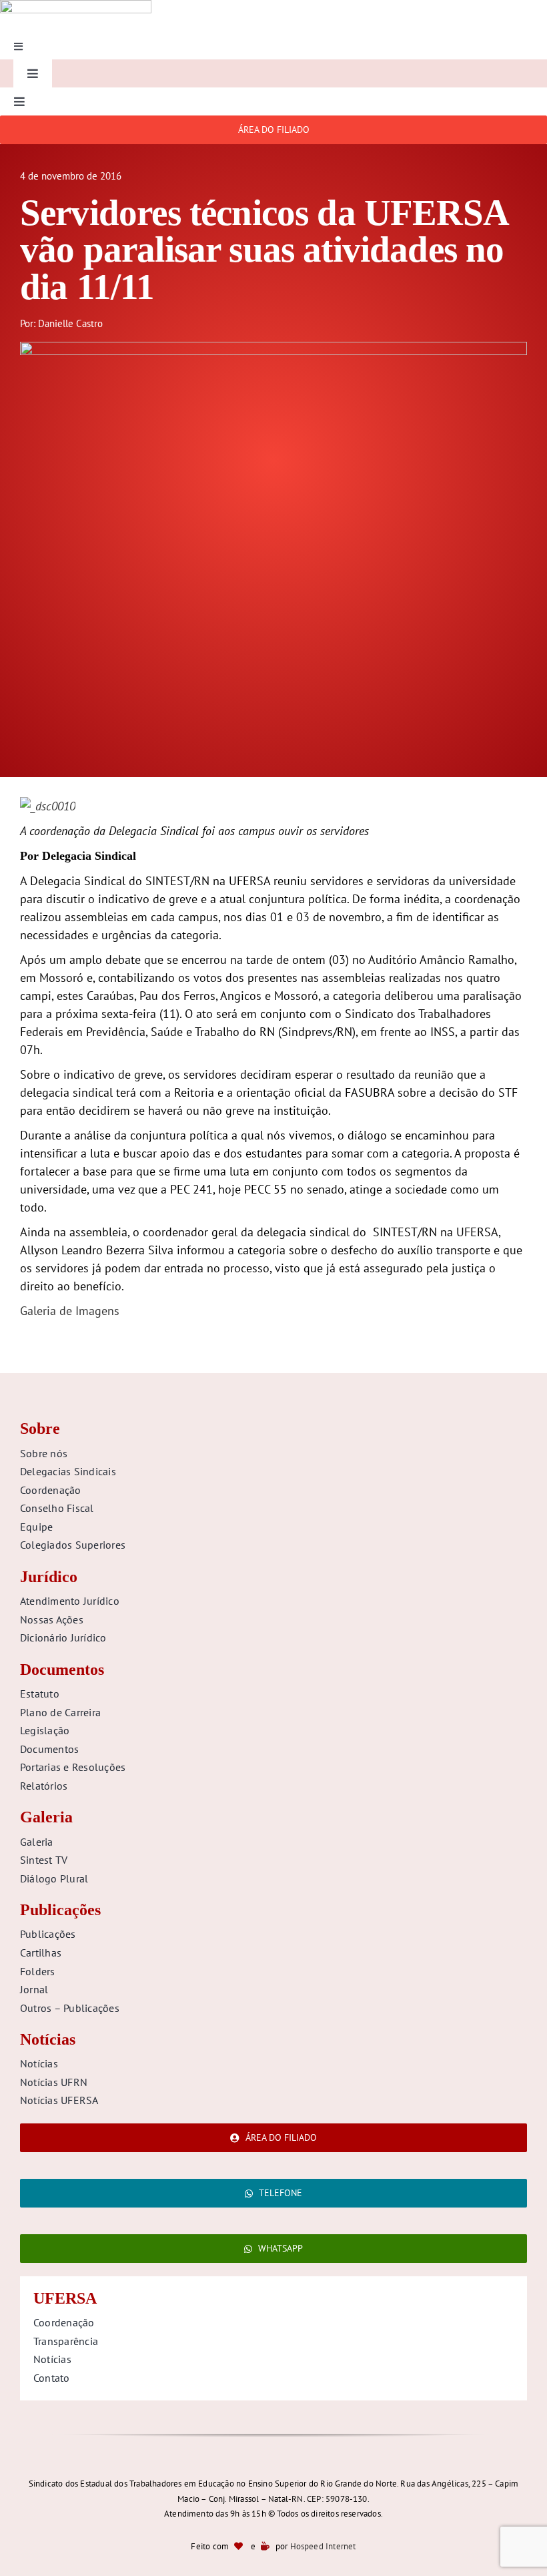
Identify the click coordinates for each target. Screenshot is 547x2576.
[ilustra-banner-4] (273, 347)
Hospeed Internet (323, 2546)
